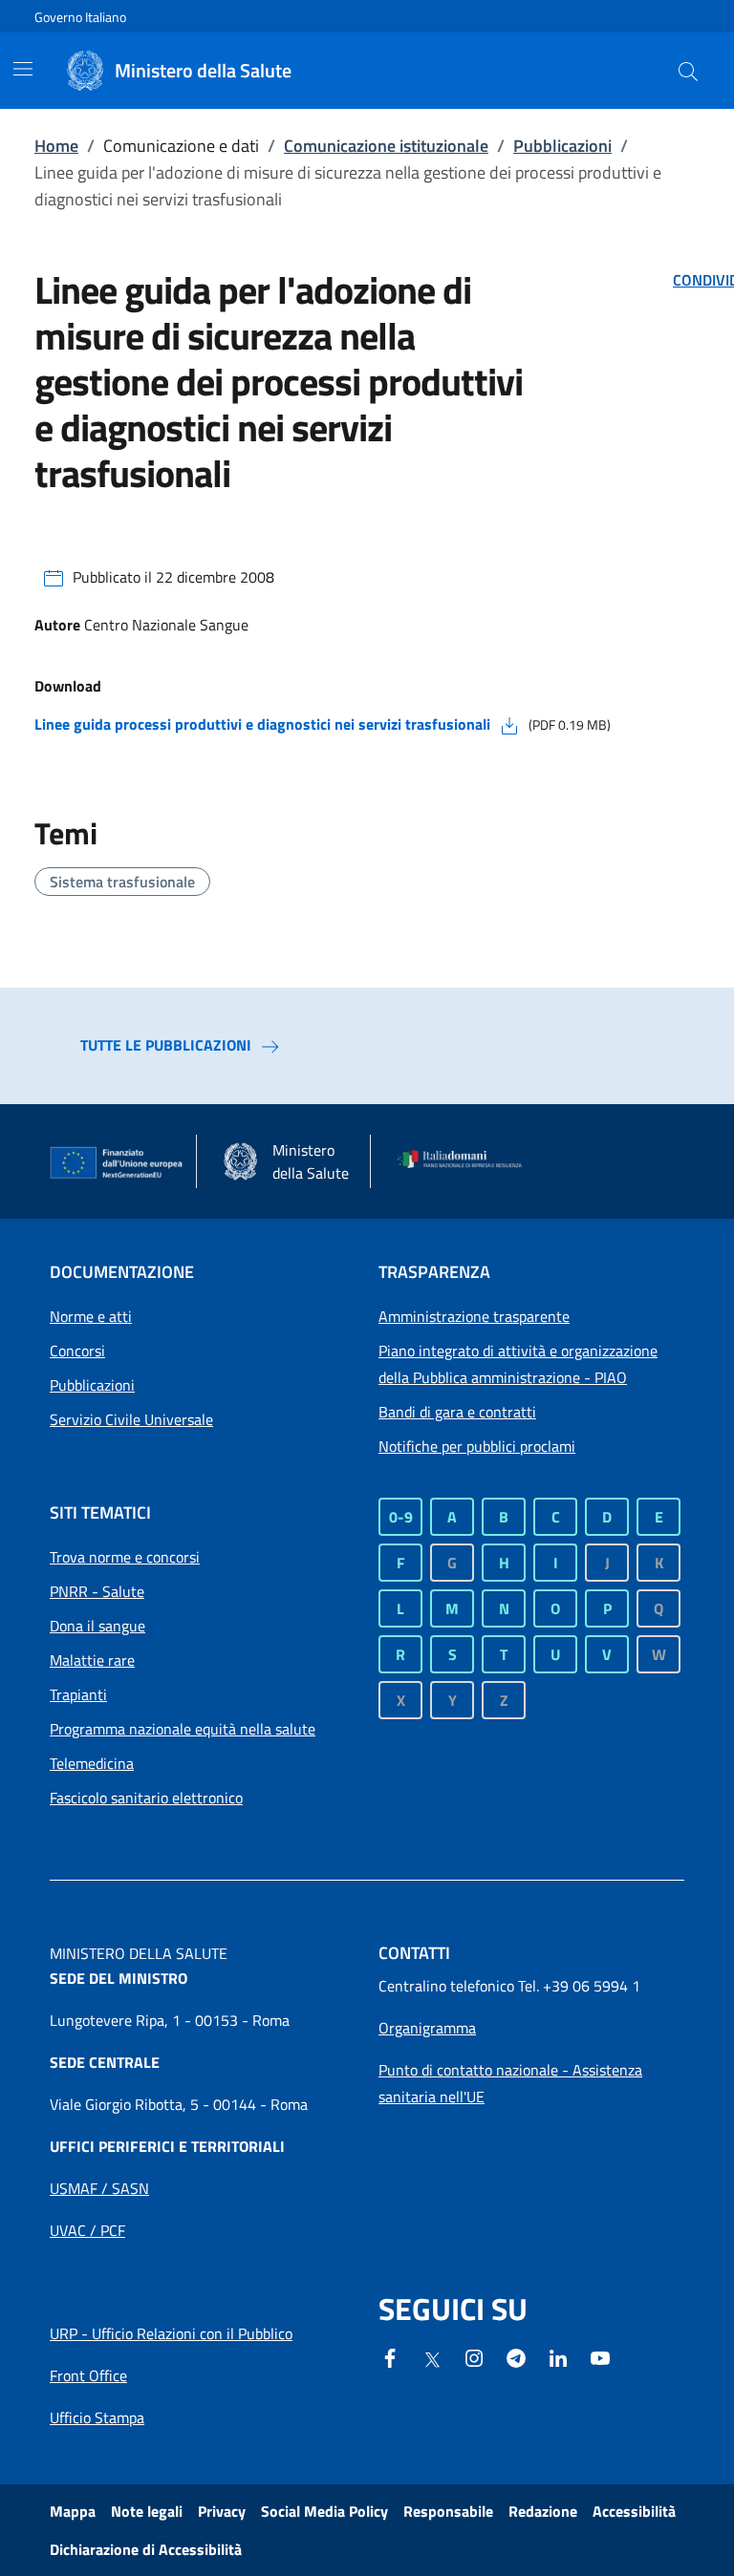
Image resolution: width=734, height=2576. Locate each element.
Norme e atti (91, 1316)
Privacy (222, 2511)
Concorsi (77, 1351)
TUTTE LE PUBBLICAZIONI (166, 1045)
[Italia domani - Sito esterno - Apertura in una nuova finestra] (465, 1161)
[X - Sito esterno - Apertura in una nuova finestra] (432, 2358)
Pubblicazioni (562, 146)
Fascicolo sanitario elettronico (146, 1798)
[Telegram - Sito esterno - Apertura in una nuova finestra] (516, 2356)
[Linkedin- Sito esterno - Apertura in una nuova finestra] (558, 2356)
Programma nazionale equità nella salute (183, 1729)
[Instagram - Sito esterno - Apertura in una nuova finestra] (474, 2356)
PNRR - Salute (97, 1591)
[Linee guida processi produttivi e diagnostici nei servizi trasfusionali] (509, 724)
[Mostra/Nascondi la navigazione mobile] (23, 69)
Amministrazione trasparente (474, 1316)
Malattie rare (92, 1660)
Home (56, 146)
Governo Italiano (80, 17)
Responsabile (448, 2511)
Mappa (73, 2511)
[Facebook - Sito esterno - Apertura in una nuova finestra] (390, 2356)
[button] (688, 71)
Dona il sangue (97, 1626)
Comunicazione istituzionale (386, 146)
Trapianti (78, 1694)
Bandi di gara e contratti (457, 1412)
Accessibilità (634, 2511)
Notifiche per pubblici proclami (477, 1446)
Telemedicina (92, 1763)
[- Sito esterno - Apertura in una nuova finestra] (600, 2356)
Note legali (147, 2511)
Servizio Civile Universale (131, 1419)
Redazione (543, 2511)
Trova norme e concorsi (125, 1557)
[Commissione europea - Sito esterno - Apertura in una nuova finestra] (117, 1163)
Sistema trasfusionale (122, 882)
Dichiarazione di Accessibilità (146, 2549)
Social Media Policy (324, 2511)
